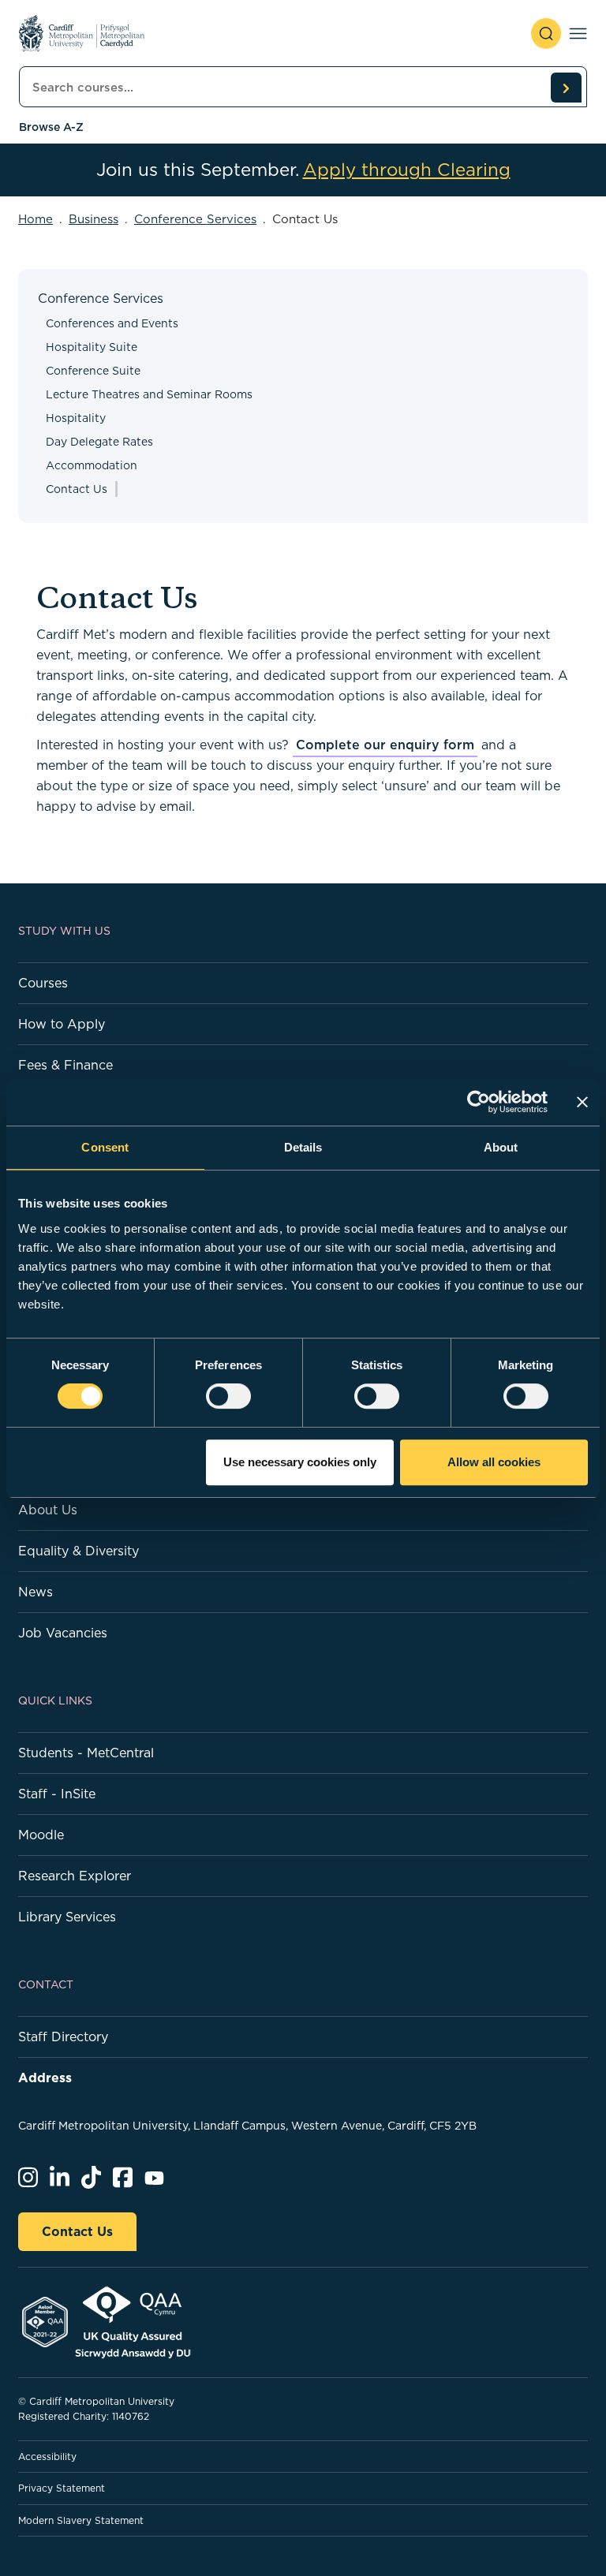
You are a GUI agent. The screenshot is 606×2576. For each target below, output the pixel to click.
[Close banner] (582, 1102)
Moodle (41, 1835)
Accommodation (92, 465)
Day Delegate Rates (99, 442)
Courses (43, 983)
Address (45, 2078)
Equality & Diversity (79, 1551)
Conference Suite (93, 371)
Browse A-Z (51, 127)
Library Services (67, 1917)
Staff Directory (63, 2037)
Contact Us (77, 2231)
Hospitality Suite (92, 347)
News (36, 1592)
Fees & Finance (65, 1065)
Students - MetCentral (86, 1753)
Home (36, 219)
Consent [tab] (105, 1147)
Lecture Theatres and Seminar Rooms (149, 394)
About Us (48, 1510)
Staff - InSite (57, 1794)
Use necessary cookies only (300, 1462)
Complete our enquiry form (385, 745)
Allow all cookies (494, 1462)
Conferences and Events (112, 323)
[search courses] (566, 88)
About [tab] (501, 1147)
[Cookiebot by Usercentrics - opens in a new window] (479, 1102)
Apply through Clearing (407, 170)
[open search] (546, 34)
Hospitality (76, 418)
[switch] (228, 1396)
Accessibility (47, 2457)
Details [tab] (303, 1147)
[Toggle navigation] (578, 34)
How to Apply (62, 1024)
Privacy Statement (62, 2488)
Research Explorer (75, 1876)
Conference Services (195, 219)
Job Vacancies (63, 1633)
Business (94, 219)
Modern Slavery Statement (81, 2520)
